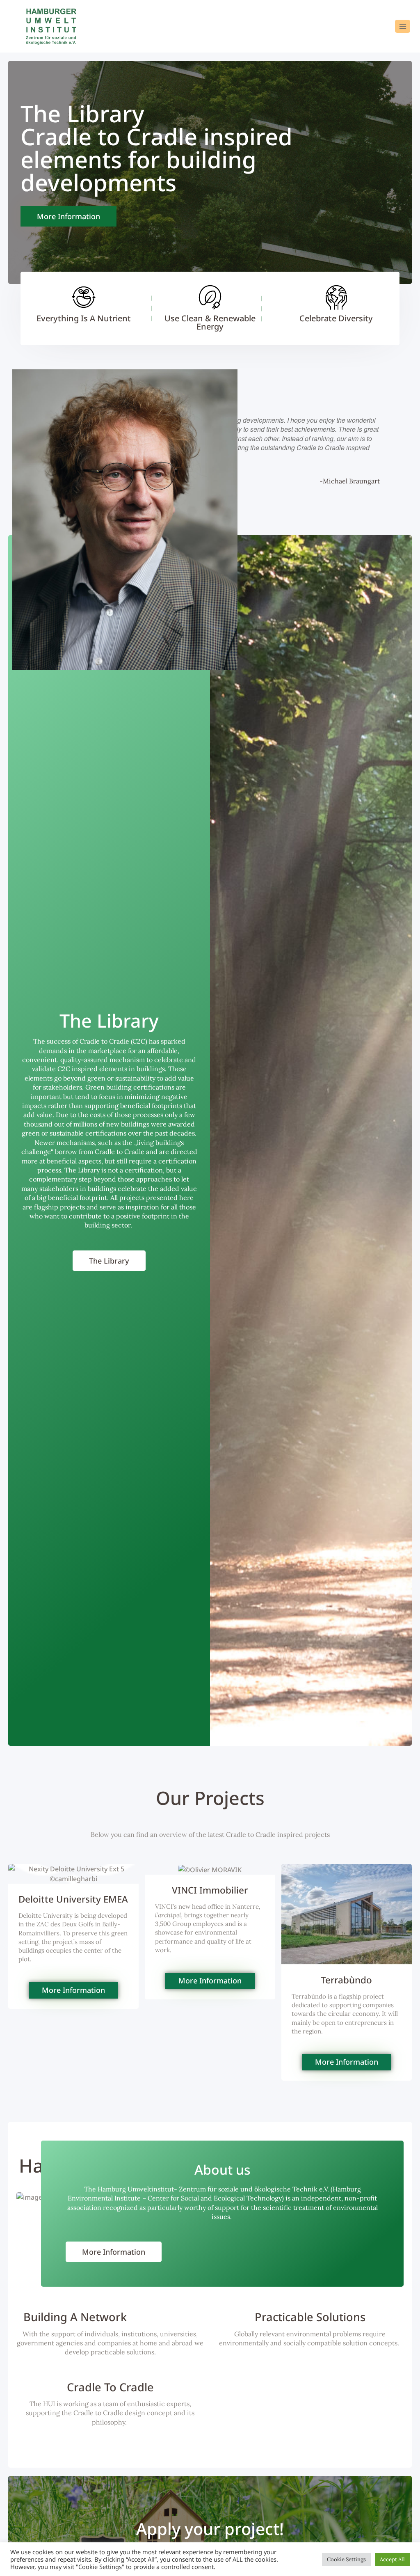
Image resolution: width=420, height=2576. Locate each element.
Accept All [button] (392, 2559)
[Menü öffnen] (403, 26)
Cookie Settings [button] (346, 2559)
